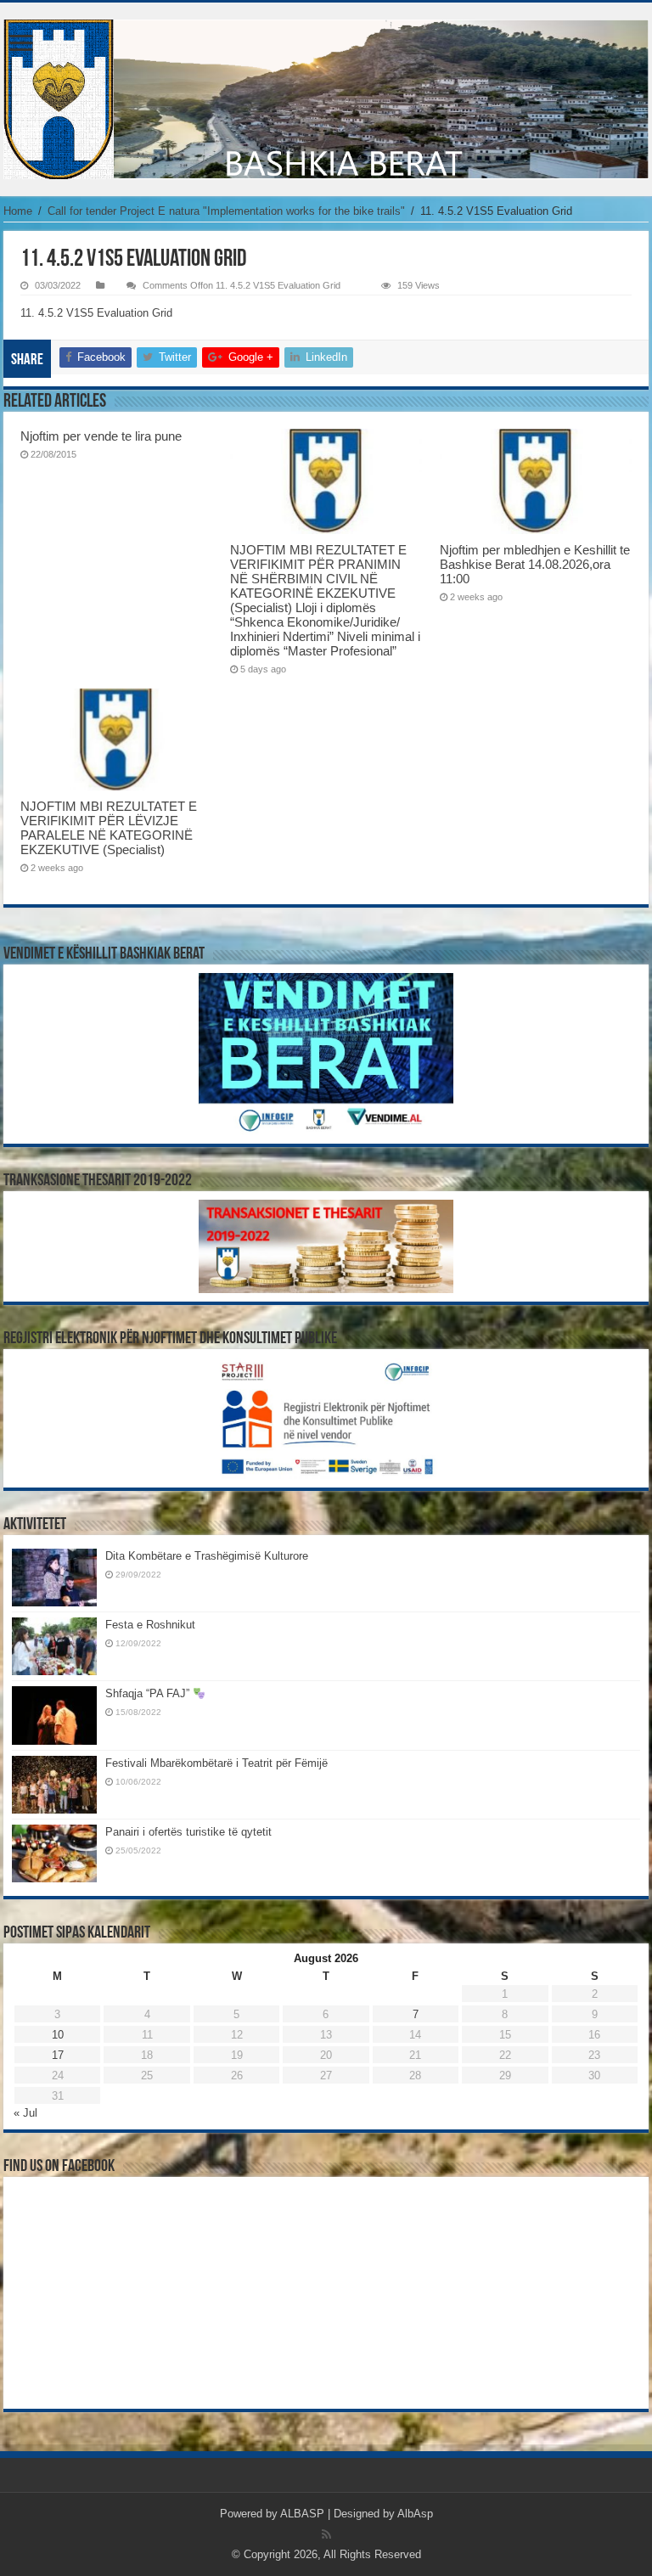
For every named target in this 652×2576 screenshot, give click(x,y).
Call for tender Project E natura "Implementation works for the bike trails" (226, 211)
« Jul (25, 2113)
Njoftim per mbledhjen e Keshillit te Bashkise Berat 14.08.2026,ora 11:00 (535, 564)
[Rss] (326, 2534)
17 (58, 2055)
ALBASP (302, 2514)
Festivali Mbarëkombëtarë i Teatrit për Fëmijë (216, 1763)
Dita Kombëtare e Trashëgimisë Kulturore (207, 1556)
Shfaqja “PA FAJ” (149, 1693)
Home (18, 211)
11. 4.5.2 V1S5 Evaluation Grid (96, 313)
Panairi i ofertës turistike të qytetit (188, 1832)
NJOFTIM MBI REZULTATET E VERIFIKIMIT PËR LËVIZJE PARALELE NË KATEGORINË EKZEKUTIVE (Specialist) (109, 828)
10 (58, 2035)
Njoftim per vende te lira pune (101, 436)
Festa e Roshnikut (150, 1625)
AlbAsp (415, 2514)
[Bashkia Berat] (326, 99)
